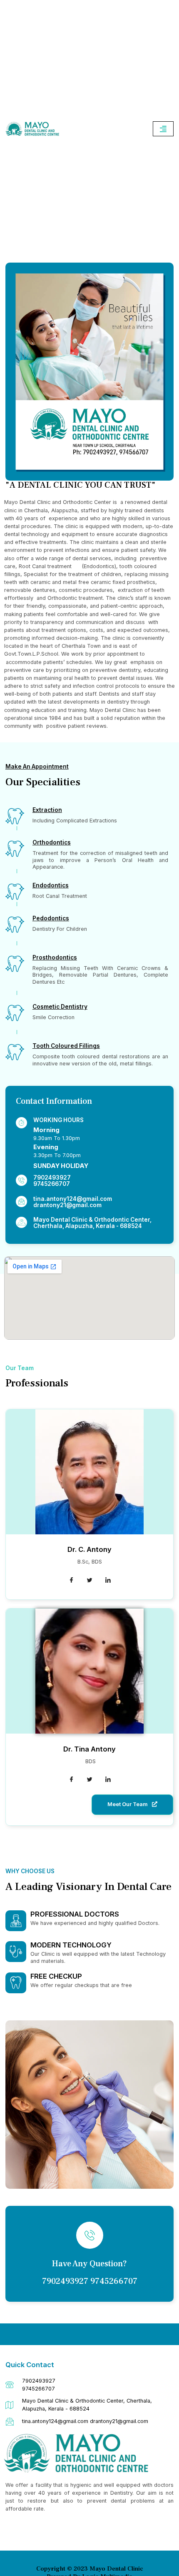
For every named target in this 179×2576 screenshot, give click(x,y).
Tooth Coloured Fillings (66, 1046)
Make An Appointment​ (37, 767)
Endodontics (51, 885)
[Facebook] (71, 1581)
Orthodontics (52, 842)
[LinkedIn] (108, 1581)
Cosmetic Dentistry (60, 1007)
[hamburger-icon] (163, 129)
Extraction (47, 810)
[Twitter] (89, 1581)
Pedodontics (51, 918)
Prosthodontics (55, 957)
